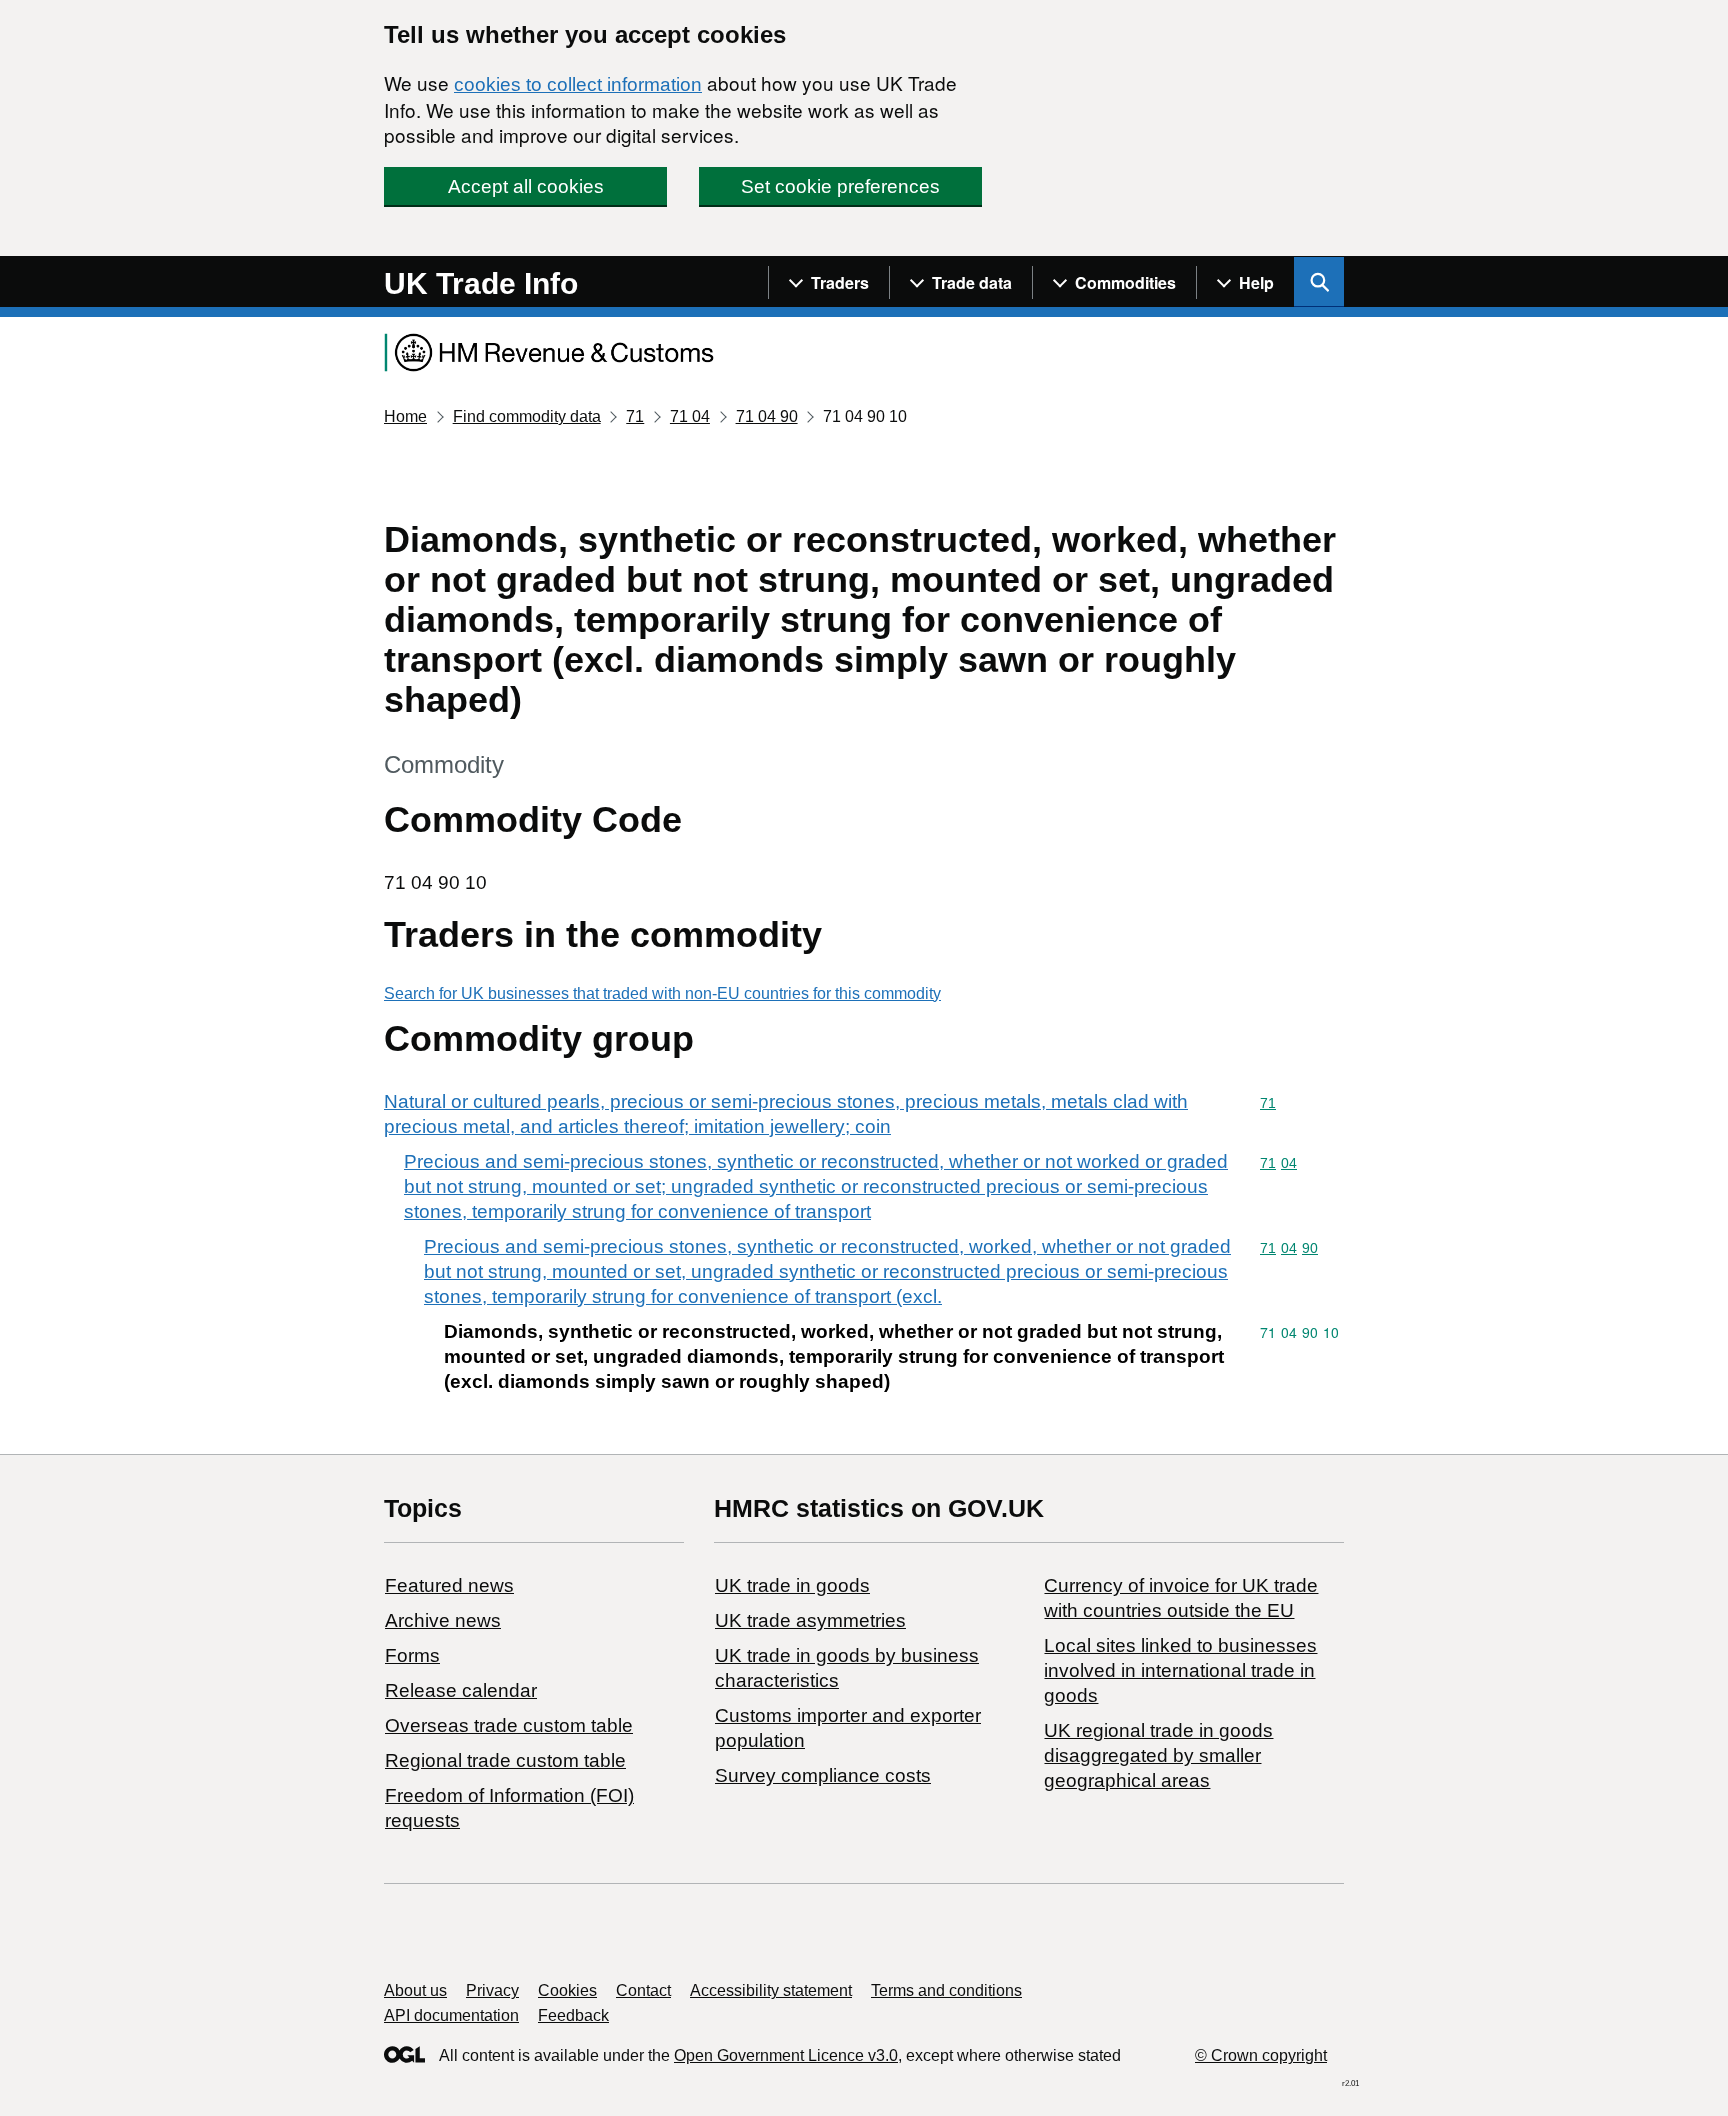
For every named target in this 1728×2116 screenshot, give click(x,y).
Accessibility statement (771, 1990)
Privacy (492, 1990)
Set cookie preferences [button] (840, 186)
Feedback (573, 2015)
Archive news (443, 1620)
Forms (412, 1655)
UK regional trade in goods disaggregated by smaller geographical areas (1158, 1755)
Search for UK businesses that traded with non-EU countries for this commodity (662, 993)
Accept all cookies (526, 186)
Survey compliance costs (823, 1775)
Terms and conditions (946, 1990)
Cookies (567, 1990)
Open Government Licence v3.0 (786, 2055)
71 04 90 (767, 416)
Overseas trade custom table (509, 1725)
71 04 (690, 416)
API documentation (451, 2015)
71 (635, 416)
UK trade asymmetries (810, 1620)
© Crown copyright (1261, 2055)
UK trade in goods (792, 1585)
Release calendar (461, 1690)
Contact (643, 1990)
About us (415, 1990)
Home (405, 416)
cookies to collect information (578, 84)
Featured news (449, 1585)
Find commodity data (527, 416)
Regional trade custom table (505, 1760)
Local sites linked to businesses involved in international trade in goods (1180, 1670)
